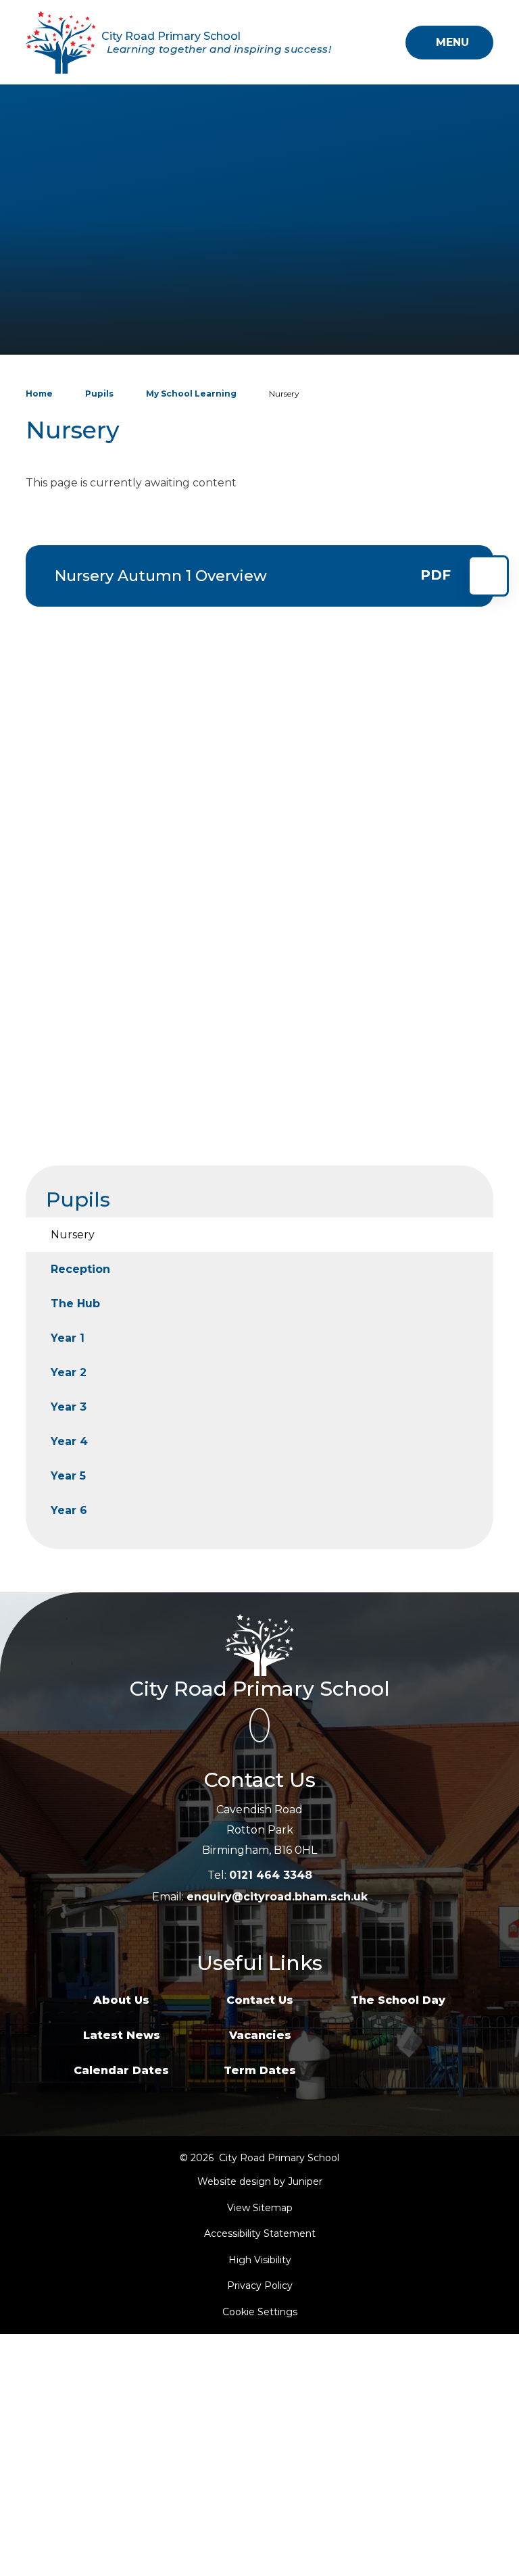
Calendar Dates (121, 2070)
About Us (121, 2000)
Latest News (122, 2035)
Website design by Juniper (260, 2181)
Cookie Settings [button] (260, 2312)
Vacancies (260, 2035)
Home (39, 394)
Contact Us (260, 2000)
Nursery (284, 394)
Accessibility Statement (260, 2233)
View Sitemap (260, 2208)
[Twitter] (259, 1725)
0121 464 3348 (271, 1875)
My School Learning (191, 394)
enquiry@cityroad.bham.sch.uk (277, 1897)
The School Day (398, 2000)
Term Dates (260, 2070)
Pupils (99, 394)
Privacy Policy (260, 2285)
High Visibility (260, 2260)
